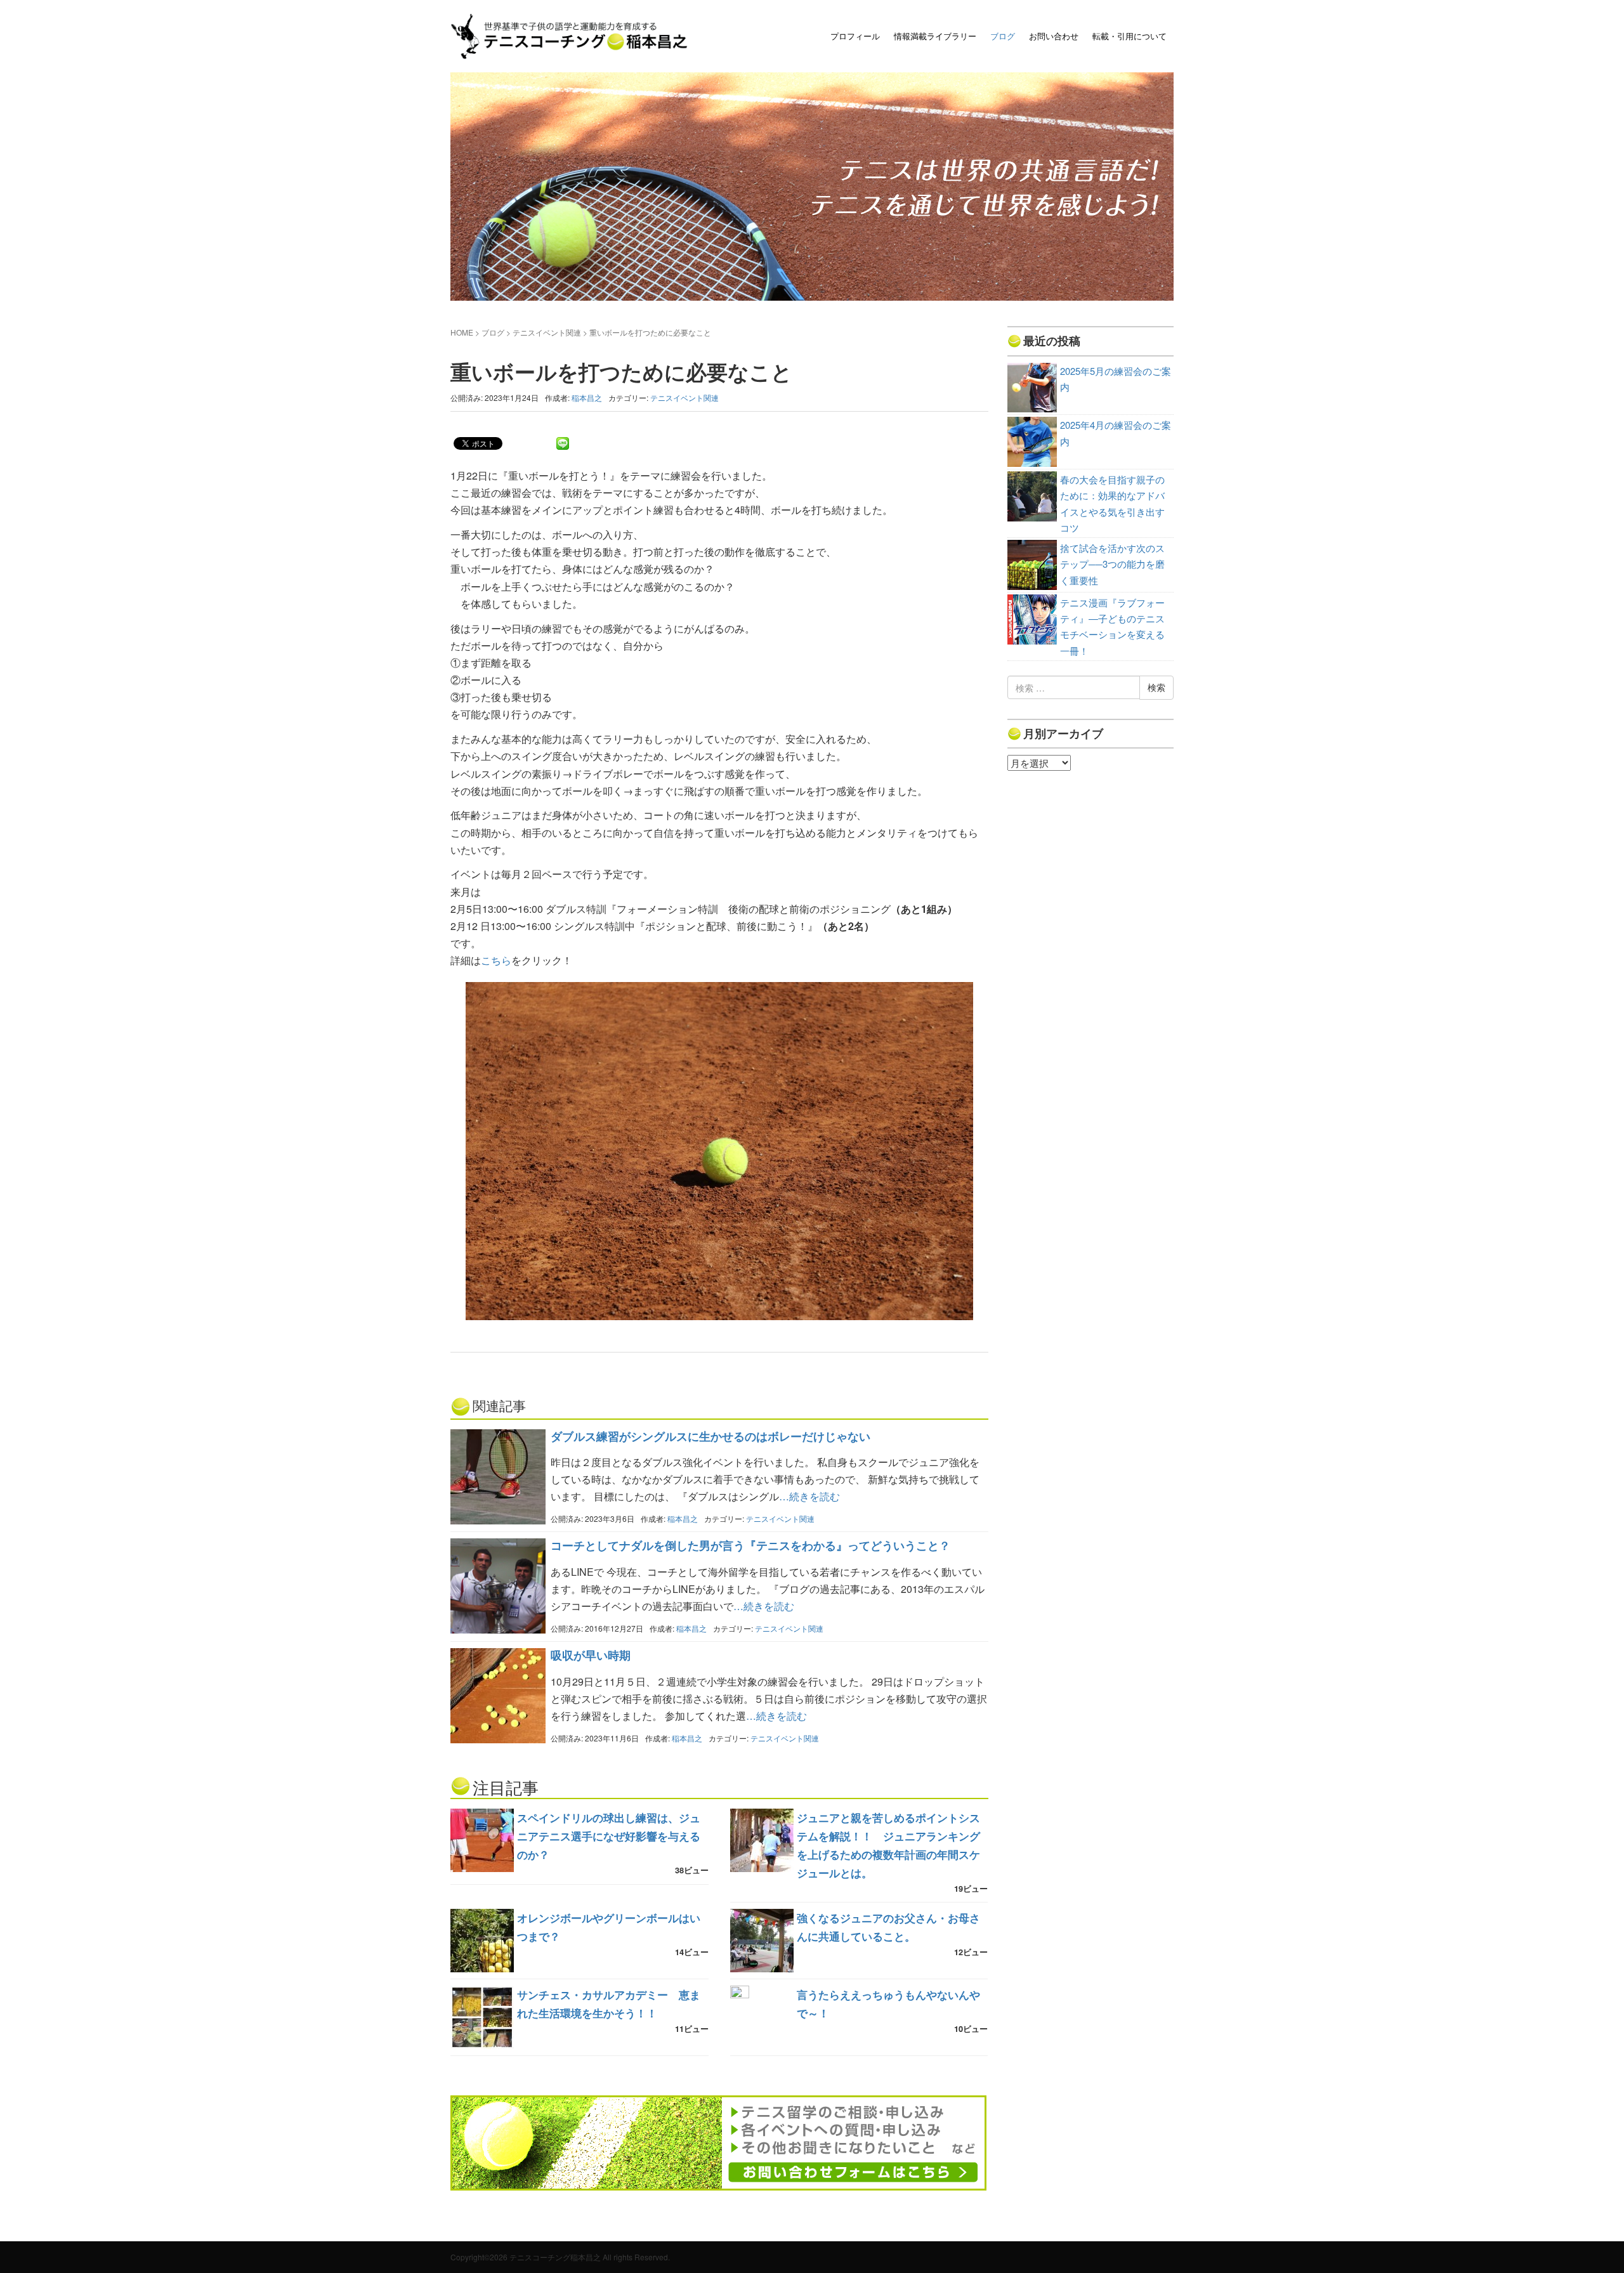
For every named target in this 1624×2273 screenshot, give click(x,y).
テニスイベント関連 (547, 332)
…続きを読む (809, 1496)
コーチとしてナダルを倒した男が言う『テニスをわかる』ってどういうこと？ (750, 1545)
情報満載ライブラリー (935, 36)
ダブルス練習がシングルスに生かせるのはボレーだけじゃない (710, 1436)
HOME (462, 332)
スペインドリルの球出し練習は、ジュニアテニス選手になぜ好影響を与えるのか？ (609, 1836)
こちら (496, 960)
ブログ (1003, 36)
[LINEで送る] (563, 442)
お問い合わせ (1054, 36)
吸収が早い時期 (591, 1655)
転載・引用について (1130, 36)
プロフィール (855, 36)
